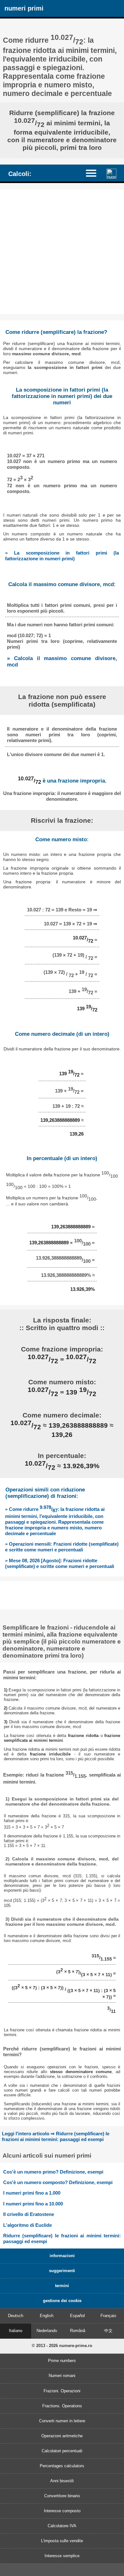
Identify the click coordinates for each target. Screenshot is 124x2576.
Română (78, 2331)
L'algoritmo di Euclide (28, 2225)
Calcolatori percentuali (62, 2451)
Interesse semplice (62, 2556)
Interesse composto (62, 2511)
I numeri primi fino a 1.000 (32, 2193)
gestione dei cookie (62, 2301)
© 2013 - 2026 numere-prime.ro (62, 2346)
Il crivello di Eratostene (29, 2214)
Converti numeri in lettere (62, 2421)
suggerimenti (62, 2271)
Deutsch (16, 2316)
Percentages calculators (62, 2466)
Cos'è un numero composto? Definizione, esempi (58, 2182)
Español (77, 2316)
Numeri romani (62, 2376)
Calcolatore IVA (62, 2526)
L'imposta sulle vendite (62, 2541)
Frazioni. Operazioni (62, 2391)
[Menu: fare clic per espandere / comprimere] (94, 173)
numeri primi (24, 8)
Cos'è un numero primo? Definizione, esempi (53, 2172)
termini (62, 2286)
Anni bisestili (62, 2481)
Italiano (16, 2331)
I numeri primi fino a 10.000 (33, 2204)
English (47, 2316)
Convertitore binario (62, 2496)
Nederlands (47, 2331)
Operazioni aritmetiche (62, 2436)
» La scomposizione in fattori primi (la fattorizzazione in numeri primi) (62, 556)
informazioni (62, 2256)
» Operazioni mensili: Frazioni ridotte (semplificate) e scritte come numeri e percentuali (62, 1547)
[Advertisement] (62, 252)
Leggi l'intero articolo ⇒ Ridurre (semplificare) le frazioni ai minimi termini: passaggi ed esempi (56, 2136)
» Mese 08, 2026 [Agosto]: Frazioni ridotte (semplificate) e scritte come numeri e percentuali (60, 1563)
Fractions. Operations (62, 2406)
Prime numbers (62, 2361)
